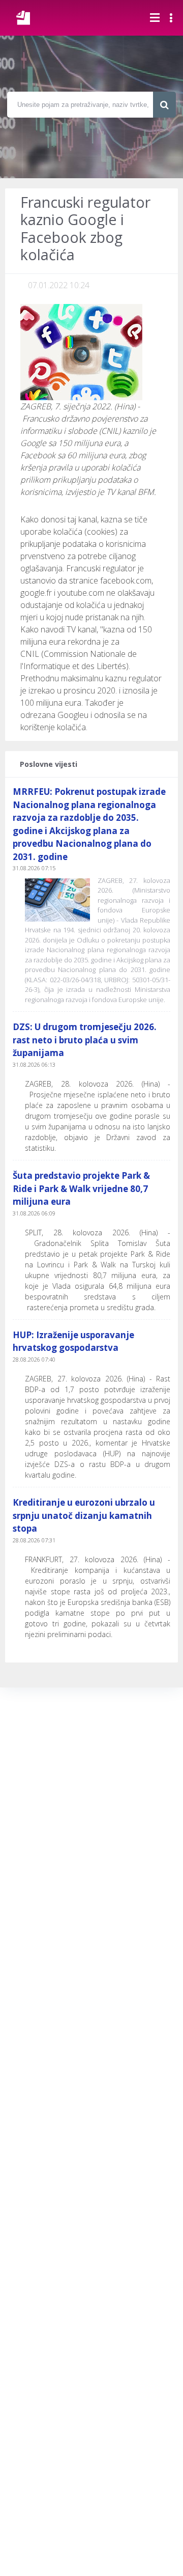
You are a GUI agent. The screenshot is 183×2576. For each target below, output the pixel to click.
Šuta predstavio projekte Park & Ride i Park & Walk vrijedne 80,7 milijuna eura (81, 1188)
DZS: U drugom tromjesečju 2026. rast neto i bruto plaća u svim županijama (85, 1040)
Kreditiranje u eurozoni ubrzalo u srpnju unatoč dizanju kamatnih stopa (84, 1515)
